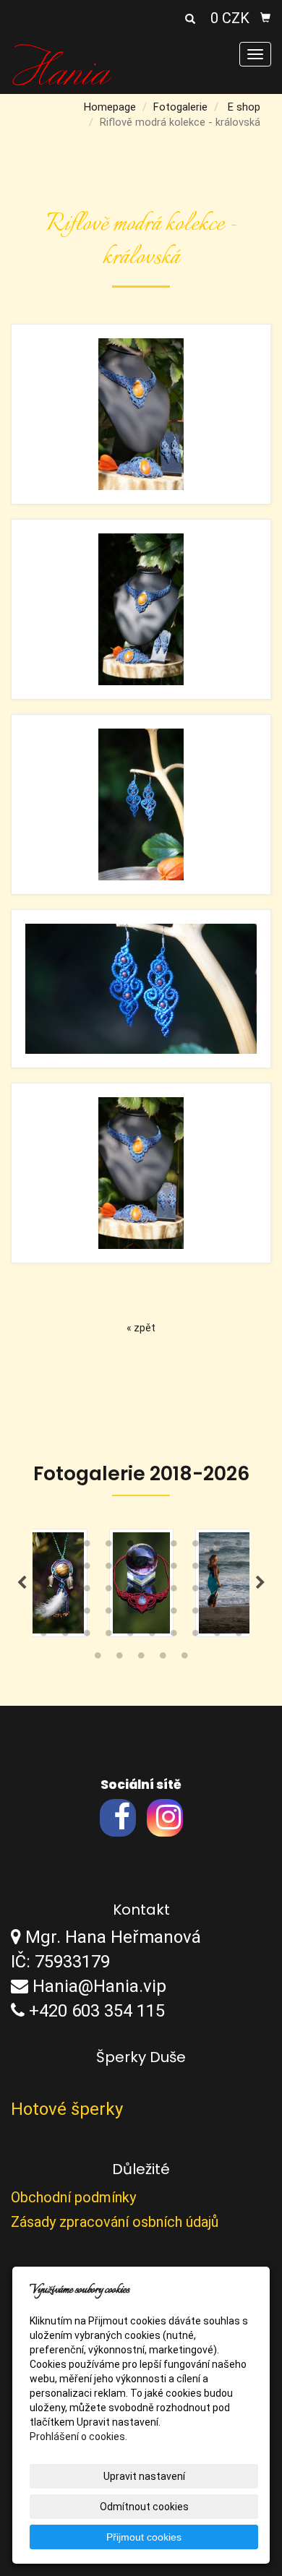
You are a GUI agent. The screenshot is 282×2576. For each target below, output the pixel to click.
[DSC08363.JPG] (141, 989)
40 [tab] (239, 1614)
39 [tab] (217, 1614)
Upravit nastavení (144, 2476)
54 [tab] (163, 1659)
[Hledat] (190, 20)
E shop (244, 107)
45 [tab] (130, 1636)
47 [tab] (174, 1636)
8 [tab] (195, 1547)
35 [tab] (130, 1614)
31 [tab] (43, 1614)
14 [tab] (108, 1569)
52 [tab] (119, 1659)
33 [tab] (87, 1614)
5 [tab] (130, 1547)
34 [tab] (108, 1614)
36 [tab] (152, 1614)
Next (260, 1583)
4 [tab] (108, 1547)
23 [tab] (87, 1592)
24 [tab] (108, 1592)
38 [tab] (195, 1614)
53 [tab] (141, 1659)
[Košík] (265, 18)
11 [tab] (43, 1569)
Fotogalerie (180, 107)
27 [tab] (174, 1592)
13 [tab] (87, 1569)
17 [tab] (174, 1569)
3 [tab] (87, 1547)
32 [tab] (65, 1614)
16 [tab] (152, 1569)
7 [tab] (174, 1547)
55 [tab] (184, 1659)
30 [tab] (239, 1592)
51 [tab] (98, 1659)
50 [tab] (239, 1636)
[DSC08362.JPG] (141, 804)
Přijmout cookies (144, 2537)
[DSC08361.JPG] (141, 414)
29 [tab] (217, 1592)
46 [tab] (152, 1636)
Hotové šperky (67, 2109)
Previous (22, 1583)
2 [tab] (65, 1547)
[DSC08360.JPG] (141, 1173)
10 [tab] (239, 1547)
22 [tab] (65, 1592)
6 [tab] (152, 1547)
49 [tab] (217, 1636)
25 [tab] (130, 1592)
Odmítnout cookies (144, 2507)
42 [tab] (65, 1636)
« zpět (141, 1328)
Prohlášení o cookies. (78, 2437)
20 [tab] (239, 1569)
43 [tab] (87, 1636)
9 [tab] (217, 1547)
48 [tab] (195, 1636)
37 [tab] (174, 1614)
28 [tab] (195, 1592)
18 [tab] (195, 1569)
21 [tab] (43, 1592)
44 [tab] (108, 1636)
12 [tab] (65, 1569)
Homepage (110, 107)
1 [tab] (43, 1547)
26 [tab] (152, 1592)
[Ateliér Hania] (62, 64)
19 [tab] (217, 1569)
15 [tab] (130, 1569)
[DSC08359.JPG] (141, 609)
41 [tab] (43, 1636)
